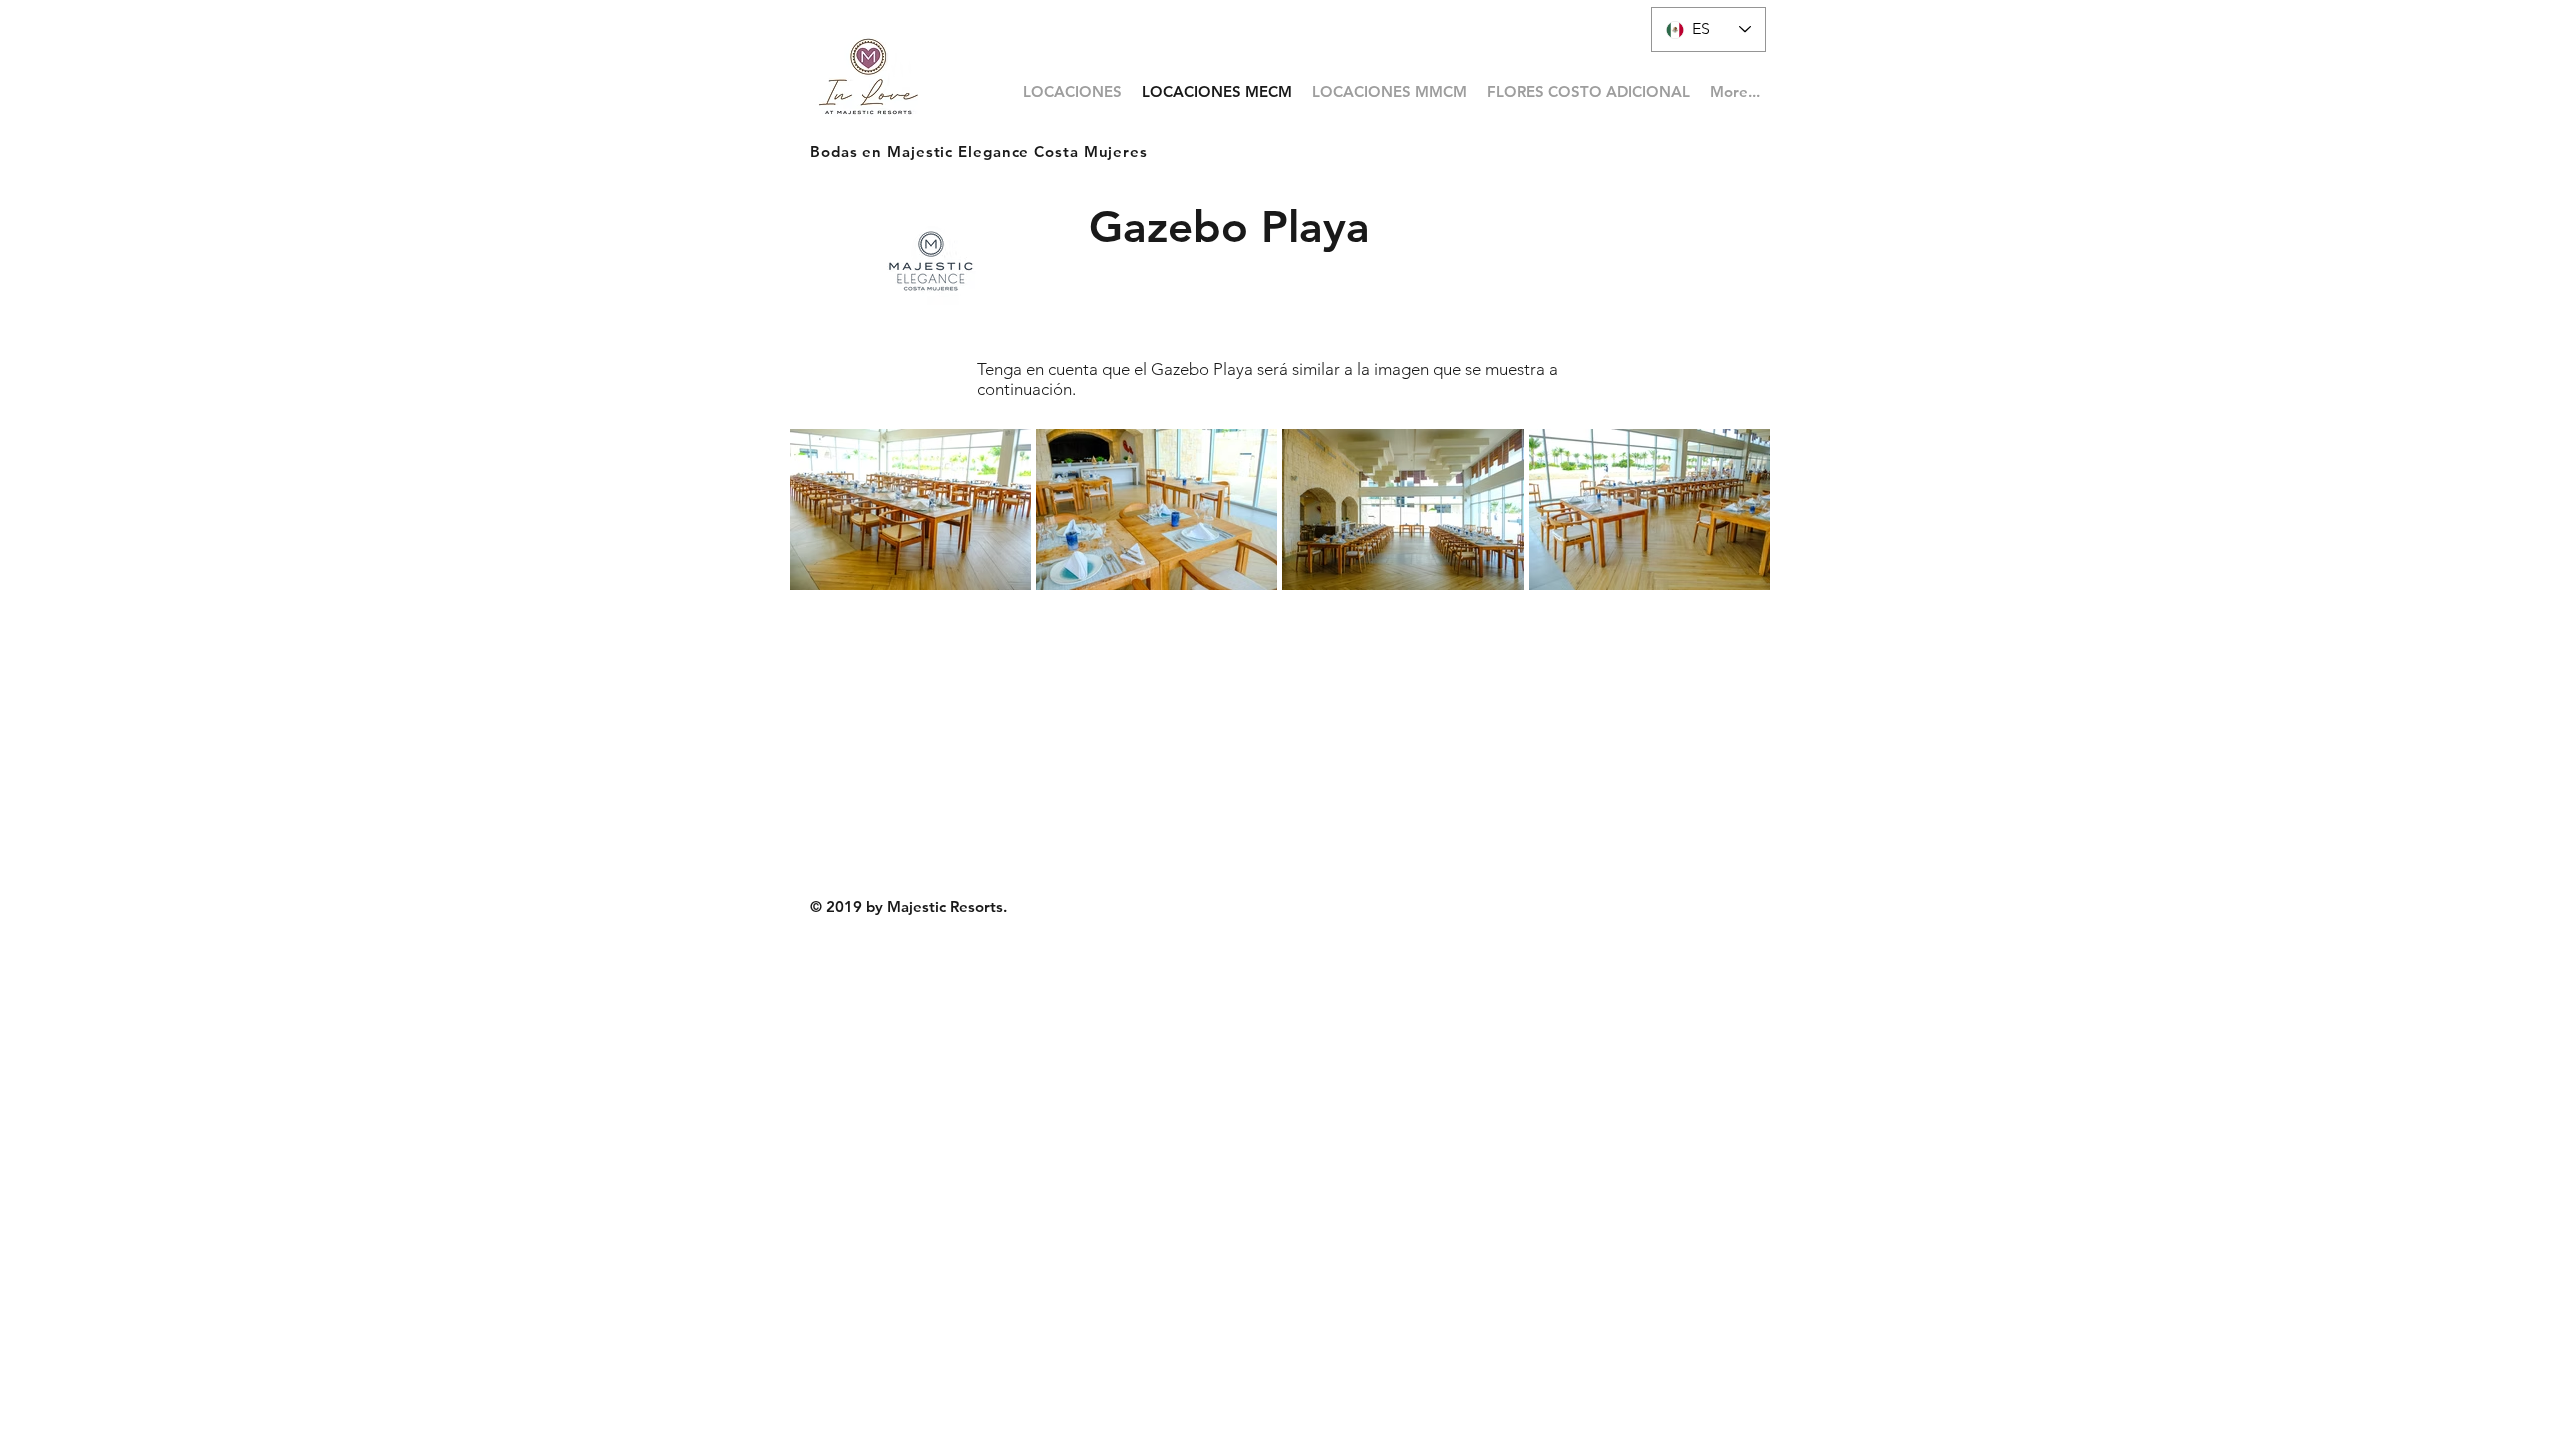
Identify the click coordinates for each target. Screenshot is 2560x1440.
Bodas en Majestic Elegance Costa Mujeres (979, 151)
